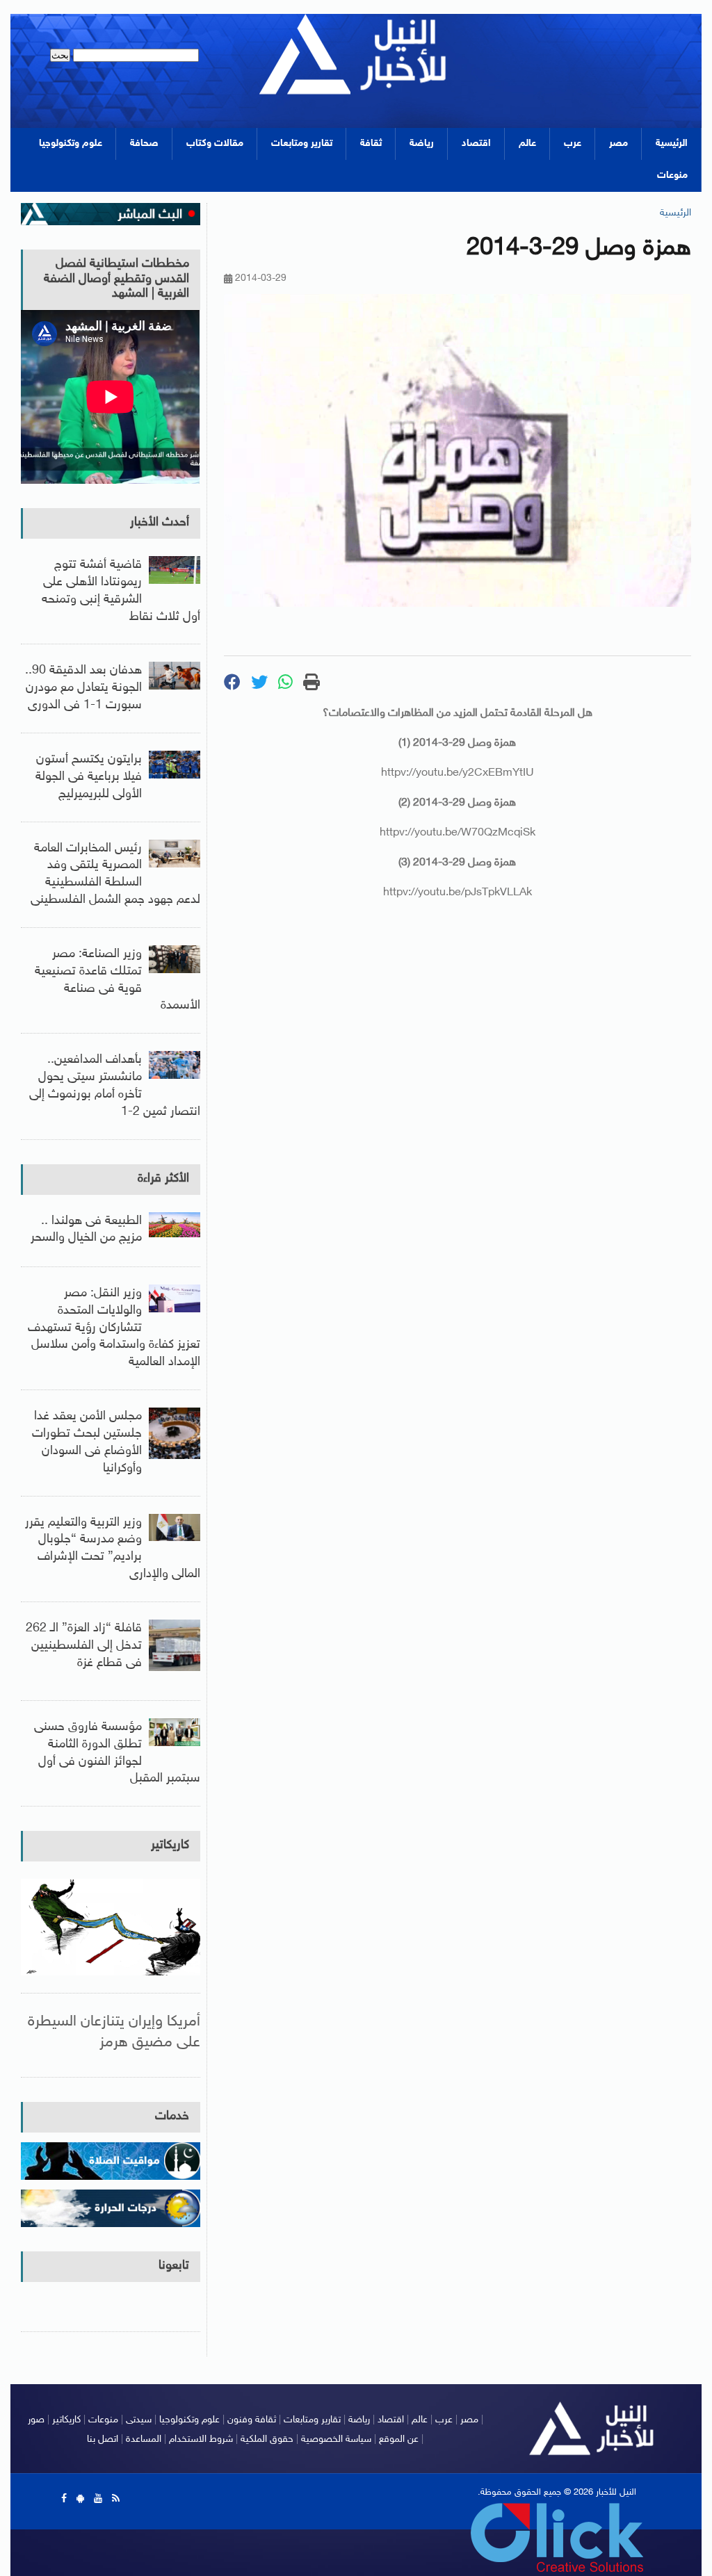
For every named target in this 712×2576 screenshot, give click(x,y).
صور (36, 2420)
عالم (527, 144)
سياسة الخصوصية (336, 2439)
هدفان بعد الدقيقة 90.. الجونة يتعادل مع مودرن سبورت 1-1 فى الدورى (83, 688)
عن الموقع (399, 2439)
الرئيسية (672, 144)
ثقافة (371, 144)
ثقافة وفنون (252, 2420)
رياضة (422, 144)
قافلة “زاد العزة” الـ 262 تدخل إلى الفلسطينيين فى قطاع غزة (84, 1646)
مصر (618, 144)
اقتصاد (476, 144)
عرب (573, 144)
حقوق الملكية (267, 2439)
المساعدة (144, 2439)
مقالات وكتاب (215, 144)
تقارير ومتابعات (302, 144)
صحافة (144, 144)
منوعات (672, 176)
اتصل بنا (103, 2439)
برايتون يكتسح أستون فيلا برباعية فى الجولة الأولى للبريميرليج (89, 777)
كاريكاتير (170, 1845)
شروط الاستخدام (201, 2439)
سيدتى (139, 2420)
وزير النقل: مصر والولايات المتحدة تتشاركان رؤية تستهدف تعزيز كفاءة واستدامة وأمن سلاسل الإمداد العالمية (114, 1328)
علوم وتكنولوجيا (71, 144)
